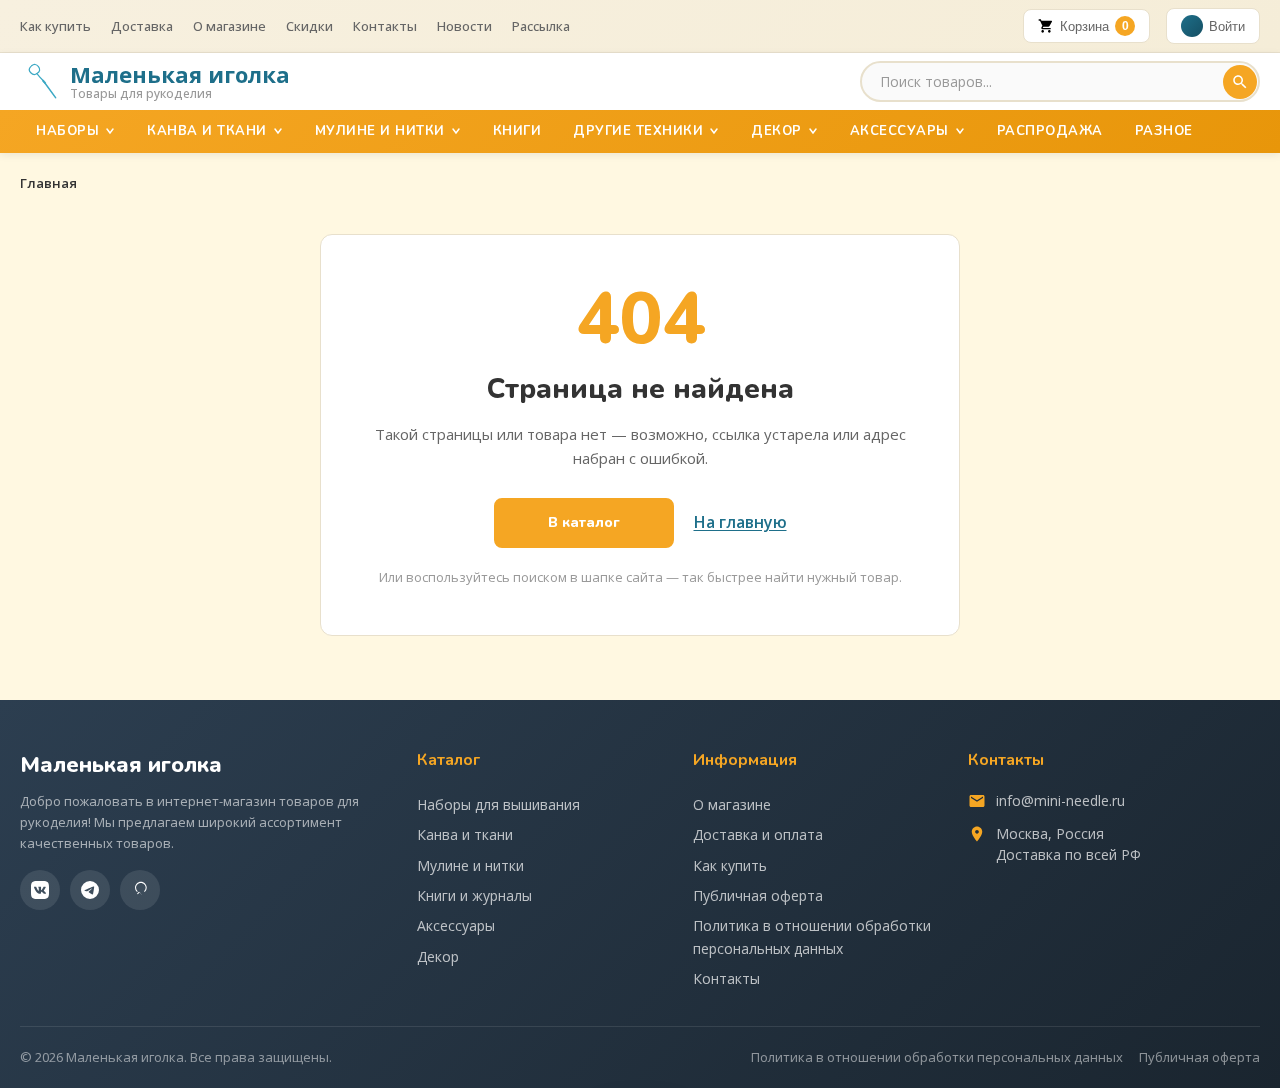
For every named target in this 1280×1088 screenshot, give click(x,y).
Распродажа (1050, 131)
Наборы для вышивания (498, 804)
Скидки (309, 26)
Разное (1164, 131)
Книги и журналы (474, 895)
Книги (517, 131)
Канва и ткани (207, 131)
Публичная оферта (758, 895)
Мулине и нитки (380, 131)
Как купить (55, 26)
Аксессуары (899, 131)
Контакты (385, 26)
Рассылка (541, 26)
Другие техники (638, 131)
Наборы (67, 131)
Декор (776, 131)
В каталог (584, 522)
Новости (464, 26)
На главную (740, 522)
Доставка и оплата (758, 834)
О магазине (229, 26)
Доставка (142, 26)
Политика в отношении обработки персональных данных (812, 936)
